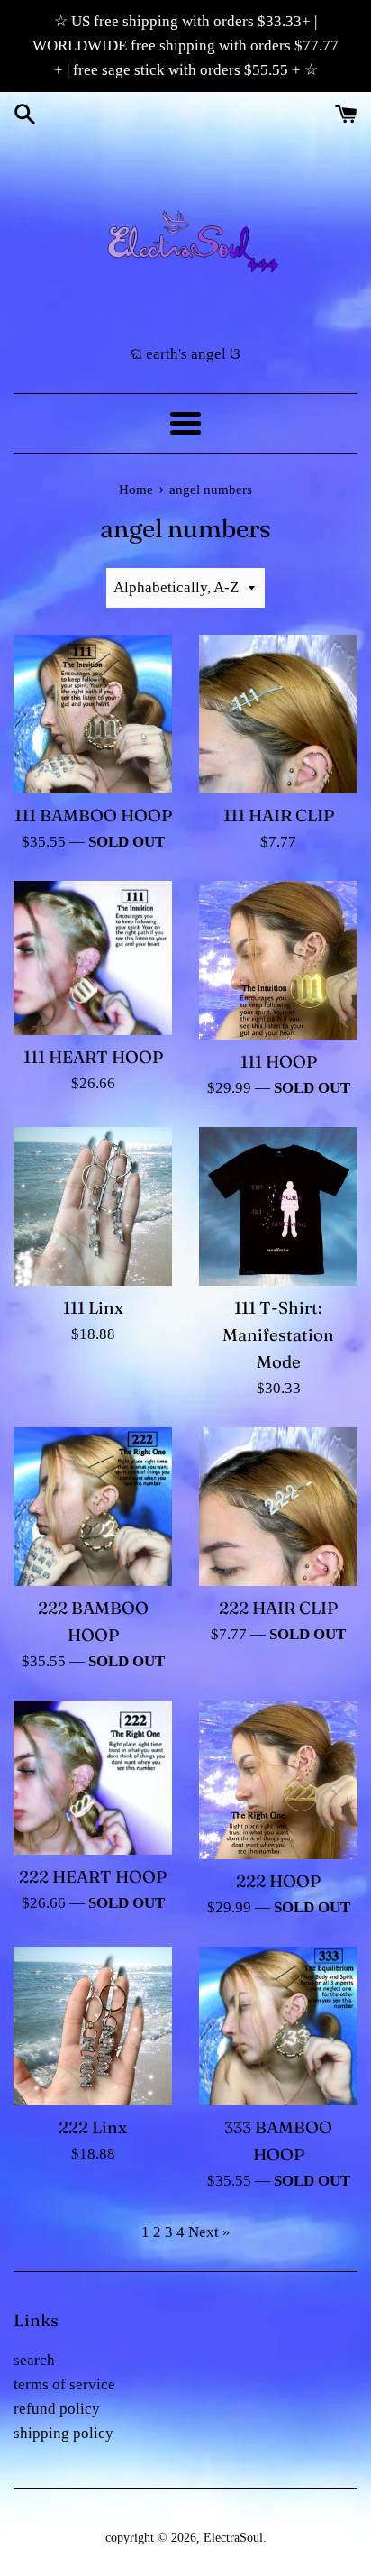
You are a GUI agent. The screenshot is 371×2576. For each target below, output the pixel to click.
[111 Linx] (93, 1206)
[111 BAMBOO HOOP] (93, 714)
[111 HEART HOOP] (93, 958)
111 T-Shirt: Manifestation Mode (278, 1335)
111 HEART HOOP (93, 1057)
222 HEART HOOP (93, 1877)
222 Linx (93, 2127)
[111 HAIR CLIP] (278, 714)
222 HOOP (278, 1881)
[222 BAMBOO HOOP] (93, 1507)
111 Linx (93, 1308)
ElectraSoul (233, 2538)
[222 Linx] (93, 2026)
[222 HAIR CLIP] (278, 1507)
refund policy (57, 2409)
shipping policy (63, 2433)
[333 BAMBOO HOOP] (278, 2026)
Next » (209, 2232)
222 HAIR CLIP (278, 1608)
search (34, 2360)
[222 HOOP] (278, 1780)
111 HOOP (279, 1062)
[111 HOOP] (278, 960)
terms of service (64, 2384)
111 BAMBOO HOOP (93, 816)
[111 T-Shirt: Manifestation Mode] (278, 1206)
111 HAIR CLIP (279, 816)
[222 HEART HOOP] (93, 1778)
